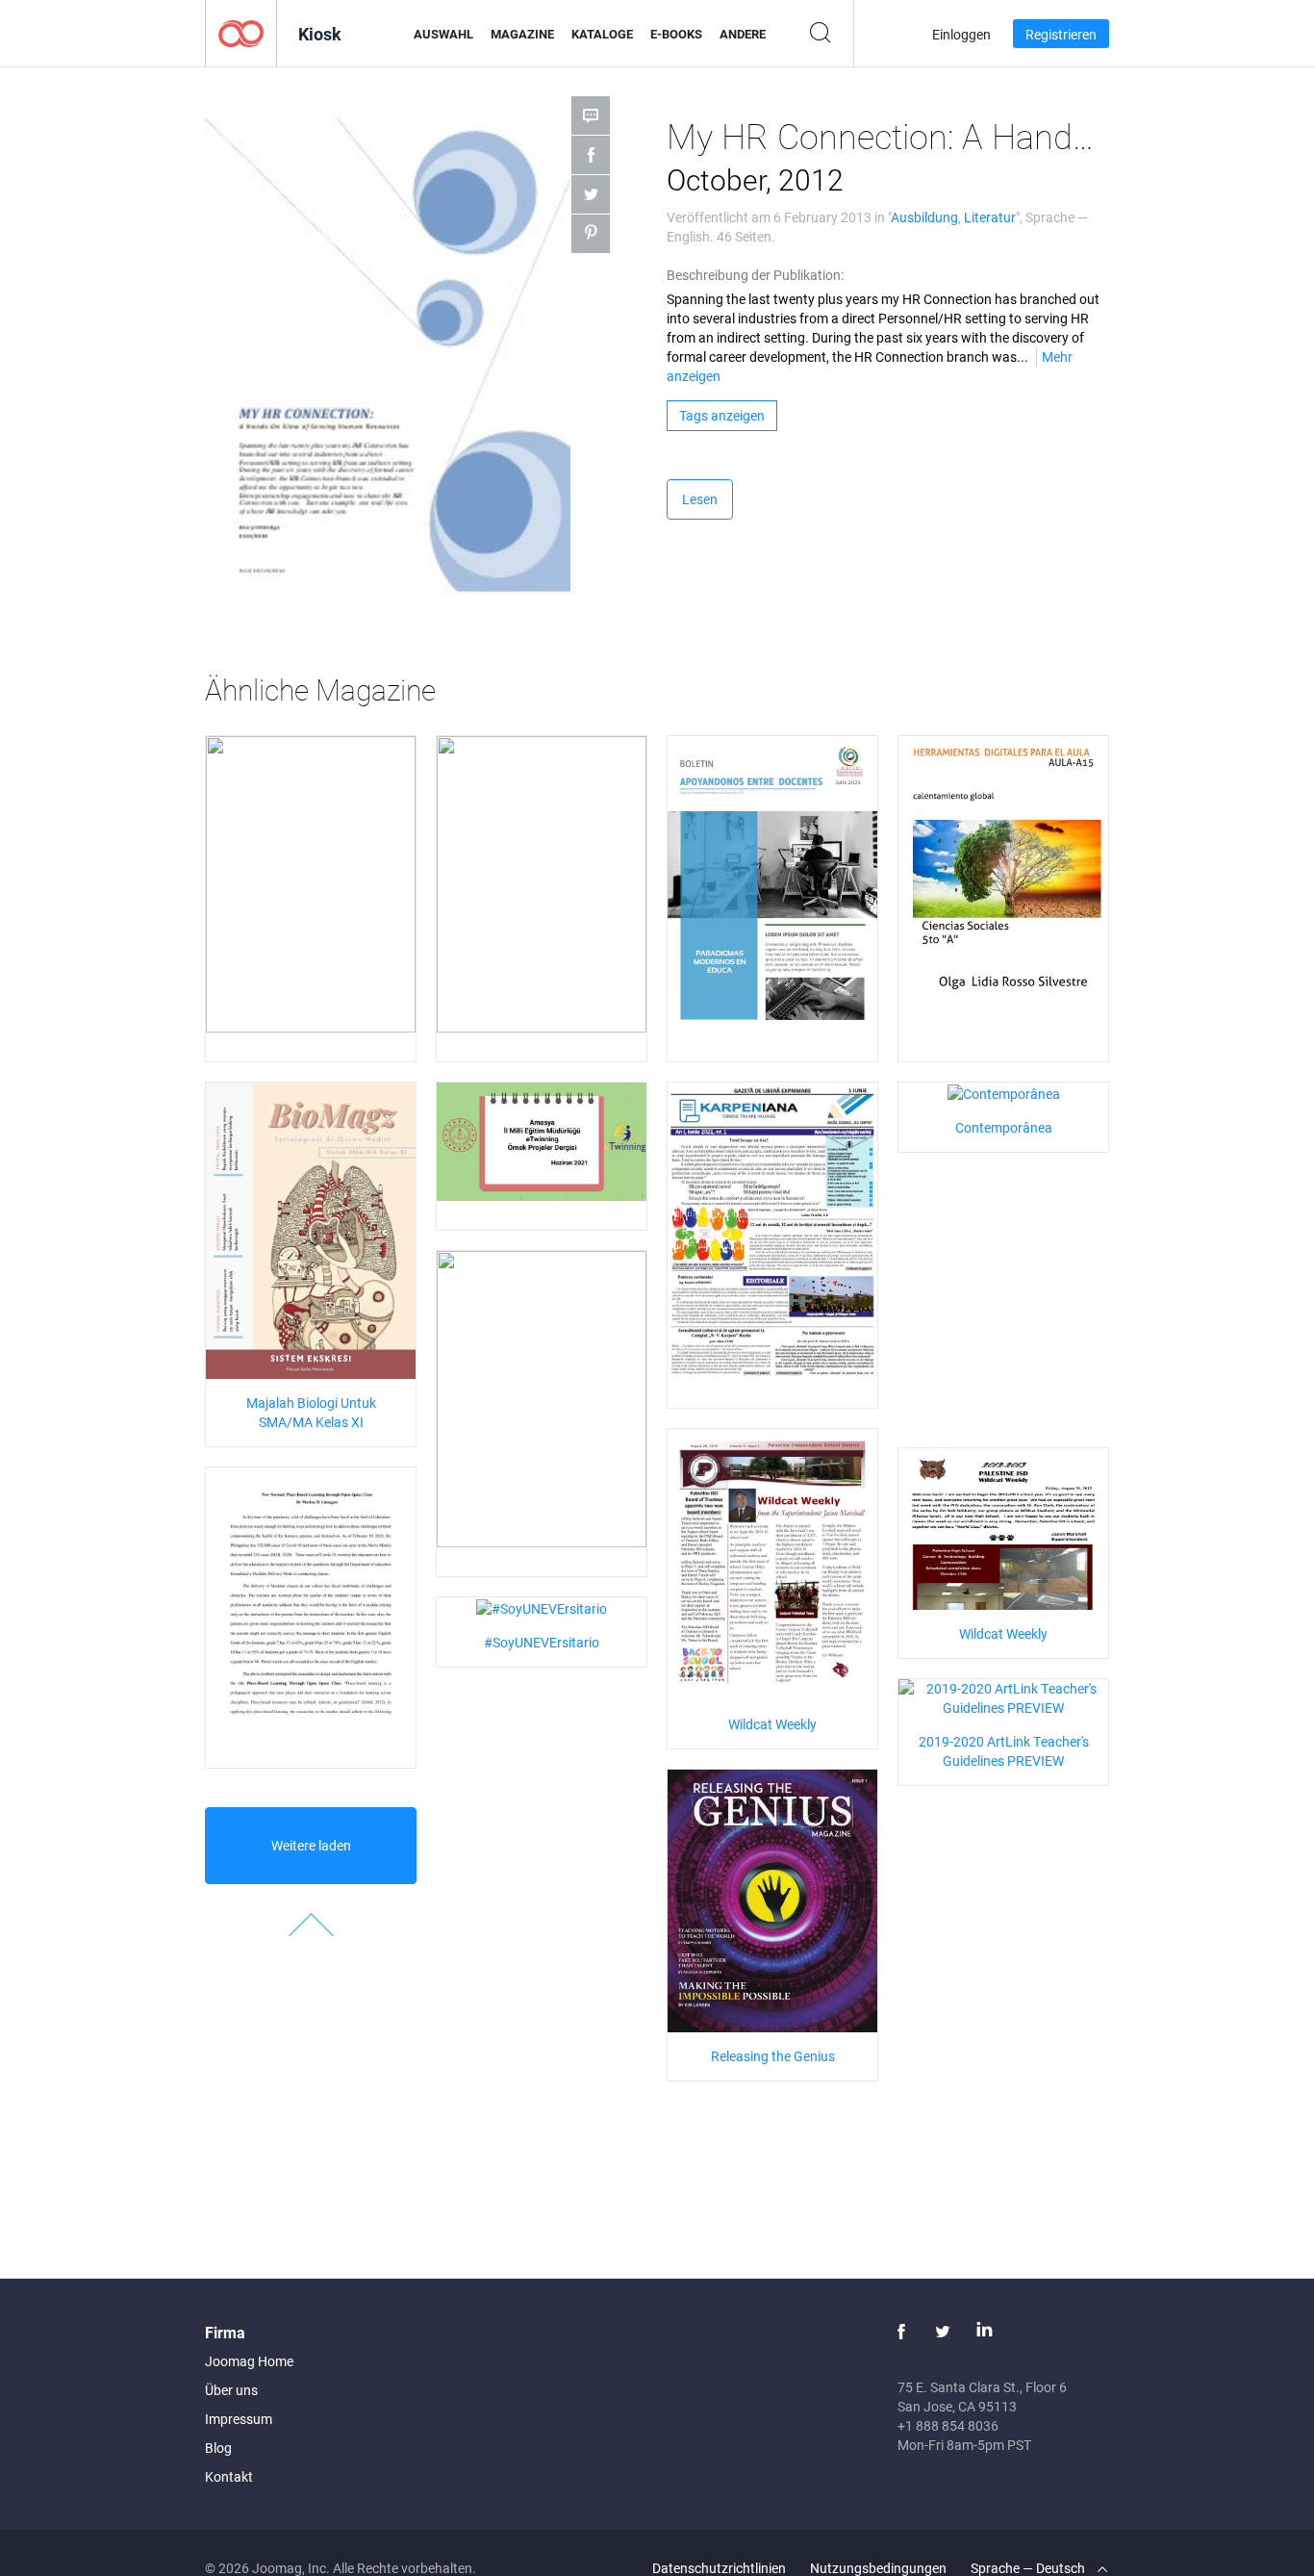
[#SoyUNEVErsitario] (542, 1607)
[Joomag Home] (241, 32)
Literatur (990, 217)
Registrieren (1061, 34)
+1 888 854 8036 (948, 2425)
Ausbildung (924, 217)
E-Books (676, 34)
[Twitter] (943, 2332)
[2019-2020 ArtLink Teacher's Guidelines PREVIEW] (1003, 1697)
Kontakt (229, 2476)
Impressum (239, 2419)
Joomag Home (249, 2361)
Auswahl (443, 34)
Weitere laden (311, 1845)
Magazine (522, 34)
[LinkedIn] (984, 2332)
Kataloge (602, 34)
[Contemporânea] (1004, 1092)
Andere (743, 34)
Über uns (231, 2390)
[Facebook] (901, 2332)
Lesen (700, 499)
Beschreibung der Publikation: (755, 275)
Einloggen (961, 34)
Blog (218, 2448)
